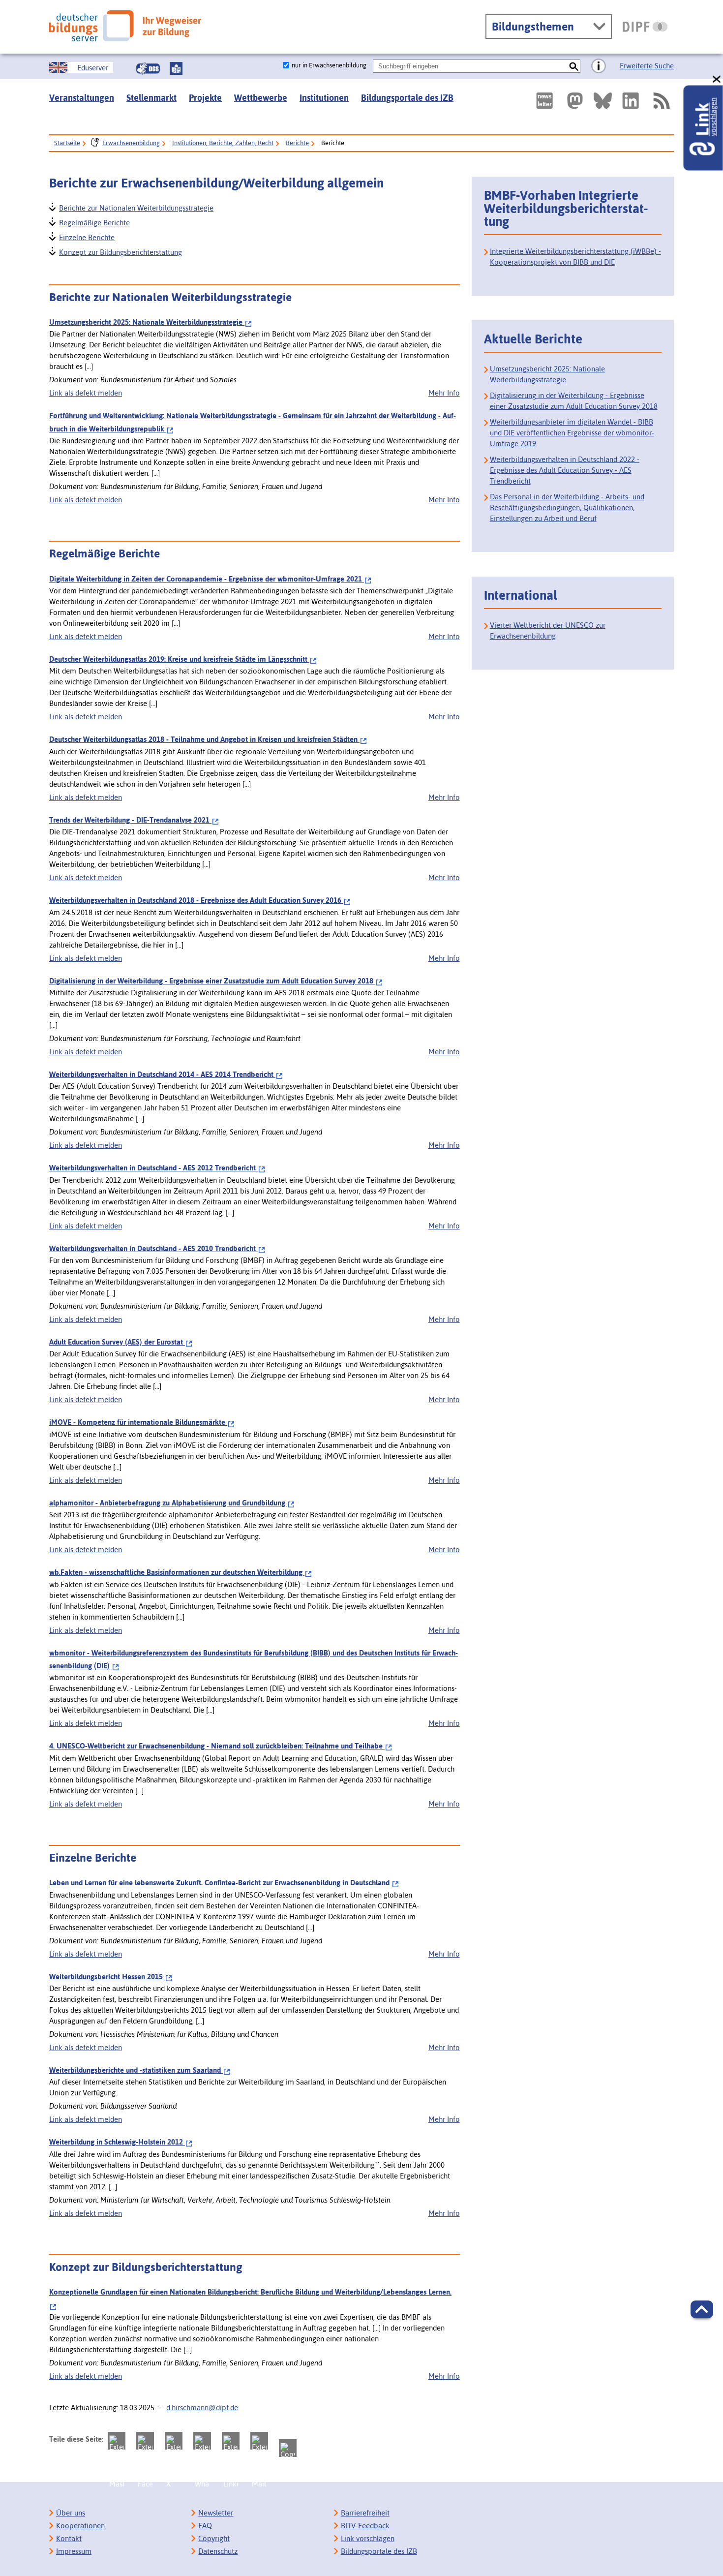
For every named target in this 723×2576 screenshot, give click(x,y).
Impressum (74, 2551)
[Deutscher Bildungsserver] (125, 26)
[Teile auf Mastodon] (117, 2441)
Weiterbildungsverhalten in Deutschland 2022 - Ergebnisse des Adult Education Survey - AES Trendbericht (565, 470)
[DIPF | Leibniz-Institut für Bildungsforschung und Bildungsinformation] (645, 27)
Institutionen (324, 98)
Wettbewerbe (261, 98)
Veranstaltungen (82, 98)
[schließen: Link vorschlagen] (717, 79)
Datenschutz (218, 2551)
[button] (702, 2309)
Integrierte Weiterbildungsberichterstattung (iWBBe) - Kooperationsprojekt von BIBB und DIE (575, 257)
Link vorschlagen (368, 2538)
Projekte (205, 98)
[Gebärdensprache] (148, 68)
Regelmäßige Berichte (94, 222)
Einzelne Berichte (86, 236)
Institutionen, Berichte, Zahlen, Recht (223, 143)
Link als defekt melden (86, 393)
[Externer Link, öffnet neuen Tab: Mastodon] (575, 101)
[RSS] (661, 101)
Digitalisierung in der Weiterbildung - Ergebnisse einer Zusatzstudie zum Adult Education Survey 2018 (574, 401)
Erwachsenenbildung (131, 143)
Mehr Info (444, 393)
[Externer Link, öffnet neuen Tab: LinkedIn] (631, 101)
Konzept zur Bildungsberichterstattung (120, 251)
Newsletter (216, 2513)
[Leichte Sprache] (176, 68)
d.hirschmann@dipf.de (202, 2407)
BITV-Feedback (365, 2526)
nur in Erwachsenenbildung (329, 65)
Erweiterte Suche (647, 66)
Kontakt (69, 2538)
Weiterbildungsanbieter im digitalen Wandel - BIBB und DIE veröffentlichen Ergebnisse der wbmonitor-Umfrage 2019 (572, 433)
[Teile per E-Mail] (259, 2441)
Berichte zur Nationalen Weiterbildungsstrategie (136, 207)
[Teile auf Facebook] (145, 2441)
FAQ (205, 2526)
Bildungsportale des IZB (407, 98)
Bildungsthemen (533, 27)
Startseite (67, 143)
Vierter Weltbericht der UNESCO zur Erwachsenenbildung (548, 630)
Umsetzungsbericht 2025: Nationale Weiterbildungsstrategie (547, 374)
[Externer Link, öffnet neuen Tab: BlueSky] (603, 101)
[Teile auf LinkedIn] (231, 2441)
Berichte (297, 143)
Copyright (214, 2538)
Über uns (71, 2513)
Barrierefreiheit (365, 2513)
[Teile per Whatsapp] (202, 2441)
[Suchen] (574, 66)
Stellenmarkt (151, 98)
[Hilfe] (599, 66)
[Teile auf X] (174, 2441)
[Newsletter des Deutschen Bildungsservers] (544, 101)
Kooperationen (80, 2526)
